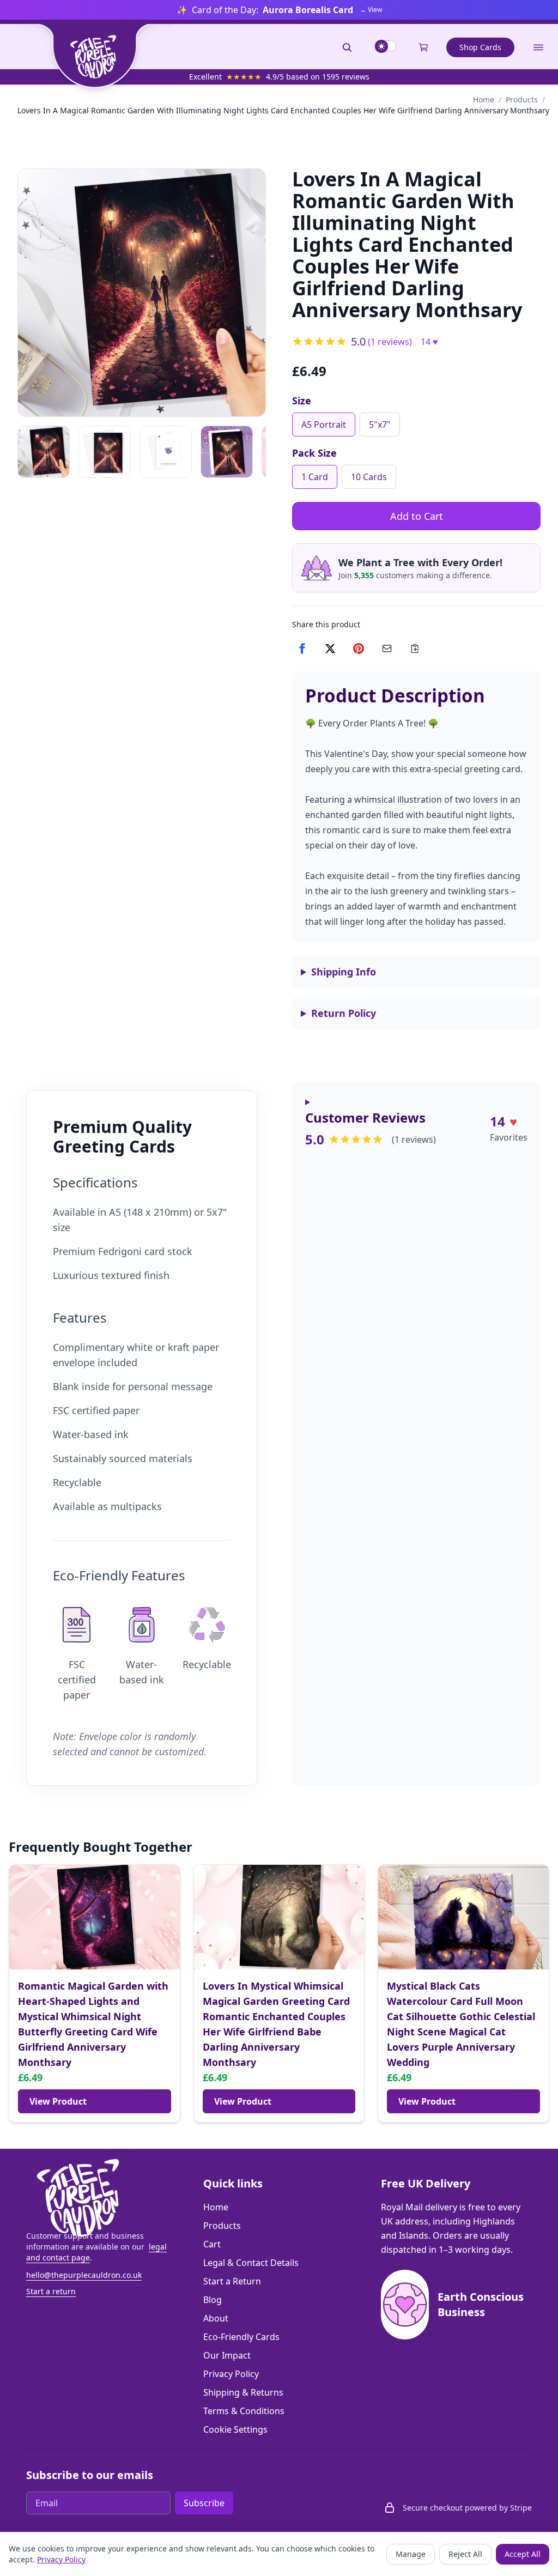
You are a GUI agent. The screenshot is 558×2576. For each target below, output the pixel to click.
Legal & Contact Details (251, 2263)
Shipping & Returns (243, 2392)
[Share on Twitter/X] (330, 648)
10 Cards (369, 477)
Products (522, 99)
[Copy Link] (415, 648)
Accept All (523, 2554)
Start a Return (232, 2281)
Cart (212, 2244)
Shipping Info (344, 972)
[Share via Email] (387, 648)
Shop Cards (480, 47)
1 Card (315, 477)
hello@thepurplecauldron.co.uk (84, 2275)
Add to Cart (417, 516)
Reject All (465, 2554)
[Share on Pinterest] (359, 648)
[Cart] (423, 47)
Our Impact (227, 2355)
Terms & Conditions (244, 2411)
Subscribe (204, 2503)
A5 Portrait (324, 425)
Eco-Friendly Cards (241, 2337)
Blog (213, 2300)
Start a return (51, 2291)
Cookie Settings (235, 2429)
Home (484, 99)
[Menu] (538, 47)
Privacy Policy (231, 2374)
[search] (347, 47)
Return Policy (344, 1013)
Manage (411, 2554)
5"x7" (380, 425)
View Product (58, 2101)
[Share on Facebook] (302, 648)
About (216, 2318)
